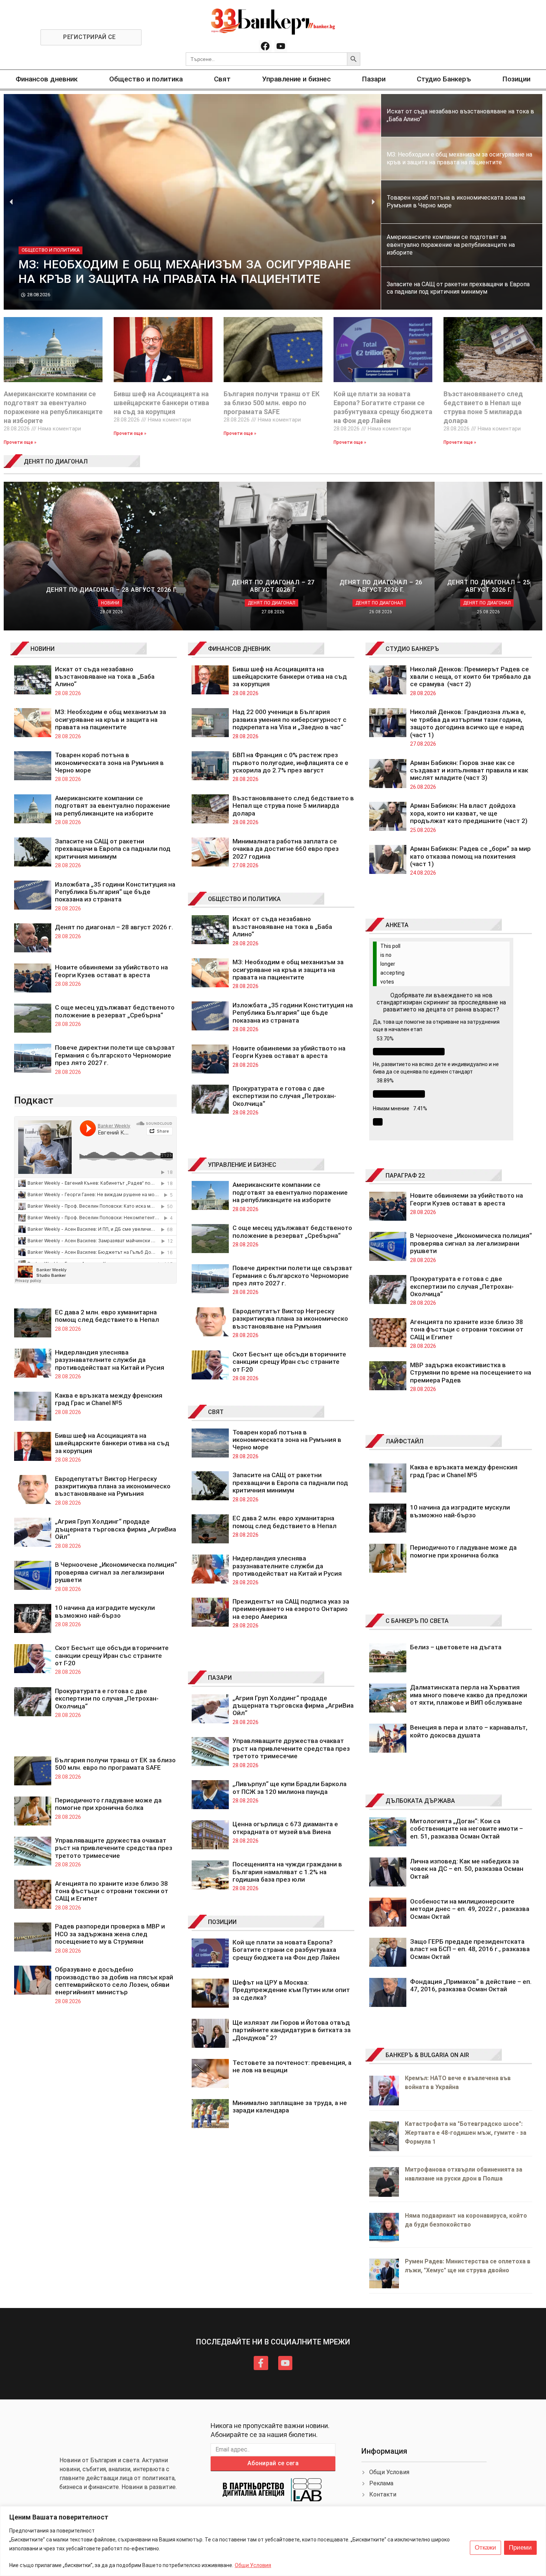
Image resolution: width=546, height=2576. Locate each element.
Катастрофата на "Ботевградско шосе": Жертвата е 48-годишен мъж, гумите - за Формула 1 (466, 2133)
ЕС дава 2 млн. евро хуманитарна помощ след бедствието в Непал (107, 1316)
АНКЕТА (397, 925)
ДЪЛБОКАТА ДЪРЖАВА (420, 1801)
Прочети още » (20, 442)
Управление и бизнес (297, 79)
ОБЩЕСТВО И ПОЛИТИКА (244, 899)
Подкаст (34, 1100)
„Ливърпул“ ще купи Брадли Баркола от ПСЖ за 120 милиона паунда (290, 1788)
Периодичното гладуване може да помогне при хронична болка (108, 1804)
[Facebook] (265, 46)
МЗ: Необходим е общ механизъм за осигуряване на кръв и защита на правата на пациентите (110, 719)
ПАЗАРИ (220, 1678)
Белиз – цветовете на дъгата (456, 1647)
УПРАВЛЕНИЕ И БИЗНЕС (242, 1165)
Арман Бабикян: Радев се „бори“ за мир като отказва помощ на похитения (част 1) (470, 856)
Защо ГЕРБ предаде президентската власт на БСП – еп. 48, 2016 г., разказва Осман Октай (470, 1949)
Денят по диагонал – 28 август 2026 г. (114, 927)
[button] (11, 202)
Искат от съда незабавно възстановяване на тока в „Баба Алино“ (105, 677)
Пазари (374, 79)
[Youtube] (281, 46)
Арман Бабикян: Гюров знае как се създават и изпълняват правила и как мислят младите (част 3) (469, 770)
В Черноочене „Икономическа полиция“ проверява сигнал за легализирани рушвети (116, 1572)
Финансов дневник (47, 79)
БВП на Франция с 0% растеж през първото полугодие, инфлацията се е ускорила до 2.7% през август (290, 763)
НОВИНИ (43, 649)
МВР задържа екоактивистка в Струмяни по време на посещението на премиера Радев (471, 1373)
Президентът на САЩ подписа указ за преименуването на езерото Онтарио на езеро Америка (291, 1609)
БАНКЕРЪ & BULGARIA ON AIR (427, 2055)
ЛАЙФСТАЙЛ (404, 1441)
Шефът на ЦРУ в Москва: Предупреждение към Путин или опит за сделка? (291, 1990)
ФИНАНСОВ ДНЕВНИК (239, 649)
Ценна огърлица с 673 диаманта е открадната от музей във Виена (285, 1828)
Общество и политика (146, 79)
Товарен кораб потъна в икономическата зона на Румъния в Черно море (109, 763)
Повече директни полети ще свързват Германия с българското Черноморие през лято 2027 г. (115, 1055)
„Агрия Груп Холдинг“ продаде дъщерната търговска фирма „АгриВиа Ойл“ (116, 1529)
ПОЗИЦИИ (222, 1922)
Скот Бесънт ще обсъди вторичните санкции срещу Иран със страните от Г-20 (112, 1655)
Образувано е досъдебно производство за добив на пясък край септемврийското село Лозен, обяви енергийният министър (114, 1981)
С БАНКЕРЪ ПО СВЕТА (417, 1621)
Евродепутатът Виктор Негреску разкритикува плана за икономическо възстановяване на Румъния (113, 1486)
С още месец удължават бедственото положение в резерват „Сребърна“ (115, 1011)
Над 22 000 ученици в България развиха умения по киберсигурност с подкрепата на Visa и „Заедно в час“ (290, 719)
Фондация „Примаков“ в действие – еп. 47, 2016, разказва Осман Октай (471, 1985)
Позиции (516, 79)
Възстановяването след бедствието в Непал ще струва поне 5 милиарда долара (293, 806)
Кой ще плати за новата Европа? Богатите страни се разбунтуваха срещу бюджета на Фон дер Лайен (286, 1950)
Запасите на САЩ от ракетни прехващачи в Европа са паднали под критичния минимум (113, 849)
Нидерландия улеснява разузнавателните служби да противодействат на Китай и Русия (110, 1360)
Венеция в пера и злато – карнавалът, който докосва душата (469, 1731)
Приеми (520, 2548)
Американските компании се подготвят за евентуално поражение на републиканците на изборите (113, 806)
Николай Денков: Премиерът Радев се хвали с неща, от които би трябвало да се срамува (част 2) (470, 677)
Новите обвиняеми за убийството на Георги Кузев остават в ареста (111, 971)
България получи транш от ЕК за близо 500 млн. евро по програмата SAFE (272, 403)
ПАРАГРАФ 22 (405, 1176)
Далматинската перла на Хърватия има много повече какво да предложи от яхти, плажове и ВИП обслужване (469, 1695)
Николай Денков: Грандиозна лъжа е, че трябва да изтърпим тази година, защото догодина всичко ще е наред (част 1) (468, 723)
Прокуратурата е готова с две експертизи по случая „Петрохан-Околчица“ (107, 1699)
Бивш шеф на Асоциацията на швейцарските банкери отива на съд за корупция (161, 403)
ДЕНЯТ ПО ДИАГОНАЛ (56, 461)
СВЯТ (216, 1412)
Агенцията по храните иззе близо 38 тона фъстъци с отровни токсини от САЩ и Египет (112, 1891)
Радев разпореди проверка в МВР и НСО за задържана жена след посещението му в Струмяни (110, 1934)
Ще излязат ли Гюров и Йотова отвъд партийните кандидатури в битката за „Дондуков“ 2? (292, 2030)
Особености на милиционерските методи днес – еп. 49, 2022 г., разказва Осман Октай (470, 1909)
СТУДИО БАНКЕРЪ (412, 649)
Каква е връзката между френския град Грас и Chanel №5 (109, 1399)
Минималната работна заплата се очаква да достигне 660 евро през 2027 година (286, 849)
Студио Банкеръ (444, 79)
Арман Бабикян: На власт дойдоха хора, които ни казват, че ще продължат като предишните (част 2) (469, 813)
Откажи (485, 2548)
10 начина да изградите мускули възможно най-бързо (105, 1611)
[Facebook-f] (261, 2363)
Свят (222, 79)
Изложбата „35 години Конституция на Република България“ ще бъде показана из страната (115, 892)
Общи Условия (253, 2565)
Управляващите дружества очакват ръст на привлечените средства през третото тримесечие (114, 1848)
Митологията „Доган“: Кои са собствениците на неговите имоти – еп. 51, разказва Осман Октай (467, 1829)
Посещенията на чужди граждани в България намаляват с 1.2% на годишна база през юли (287, 1872)
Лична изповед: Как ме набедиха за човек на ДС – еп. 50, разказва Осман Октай (467, 1869)
